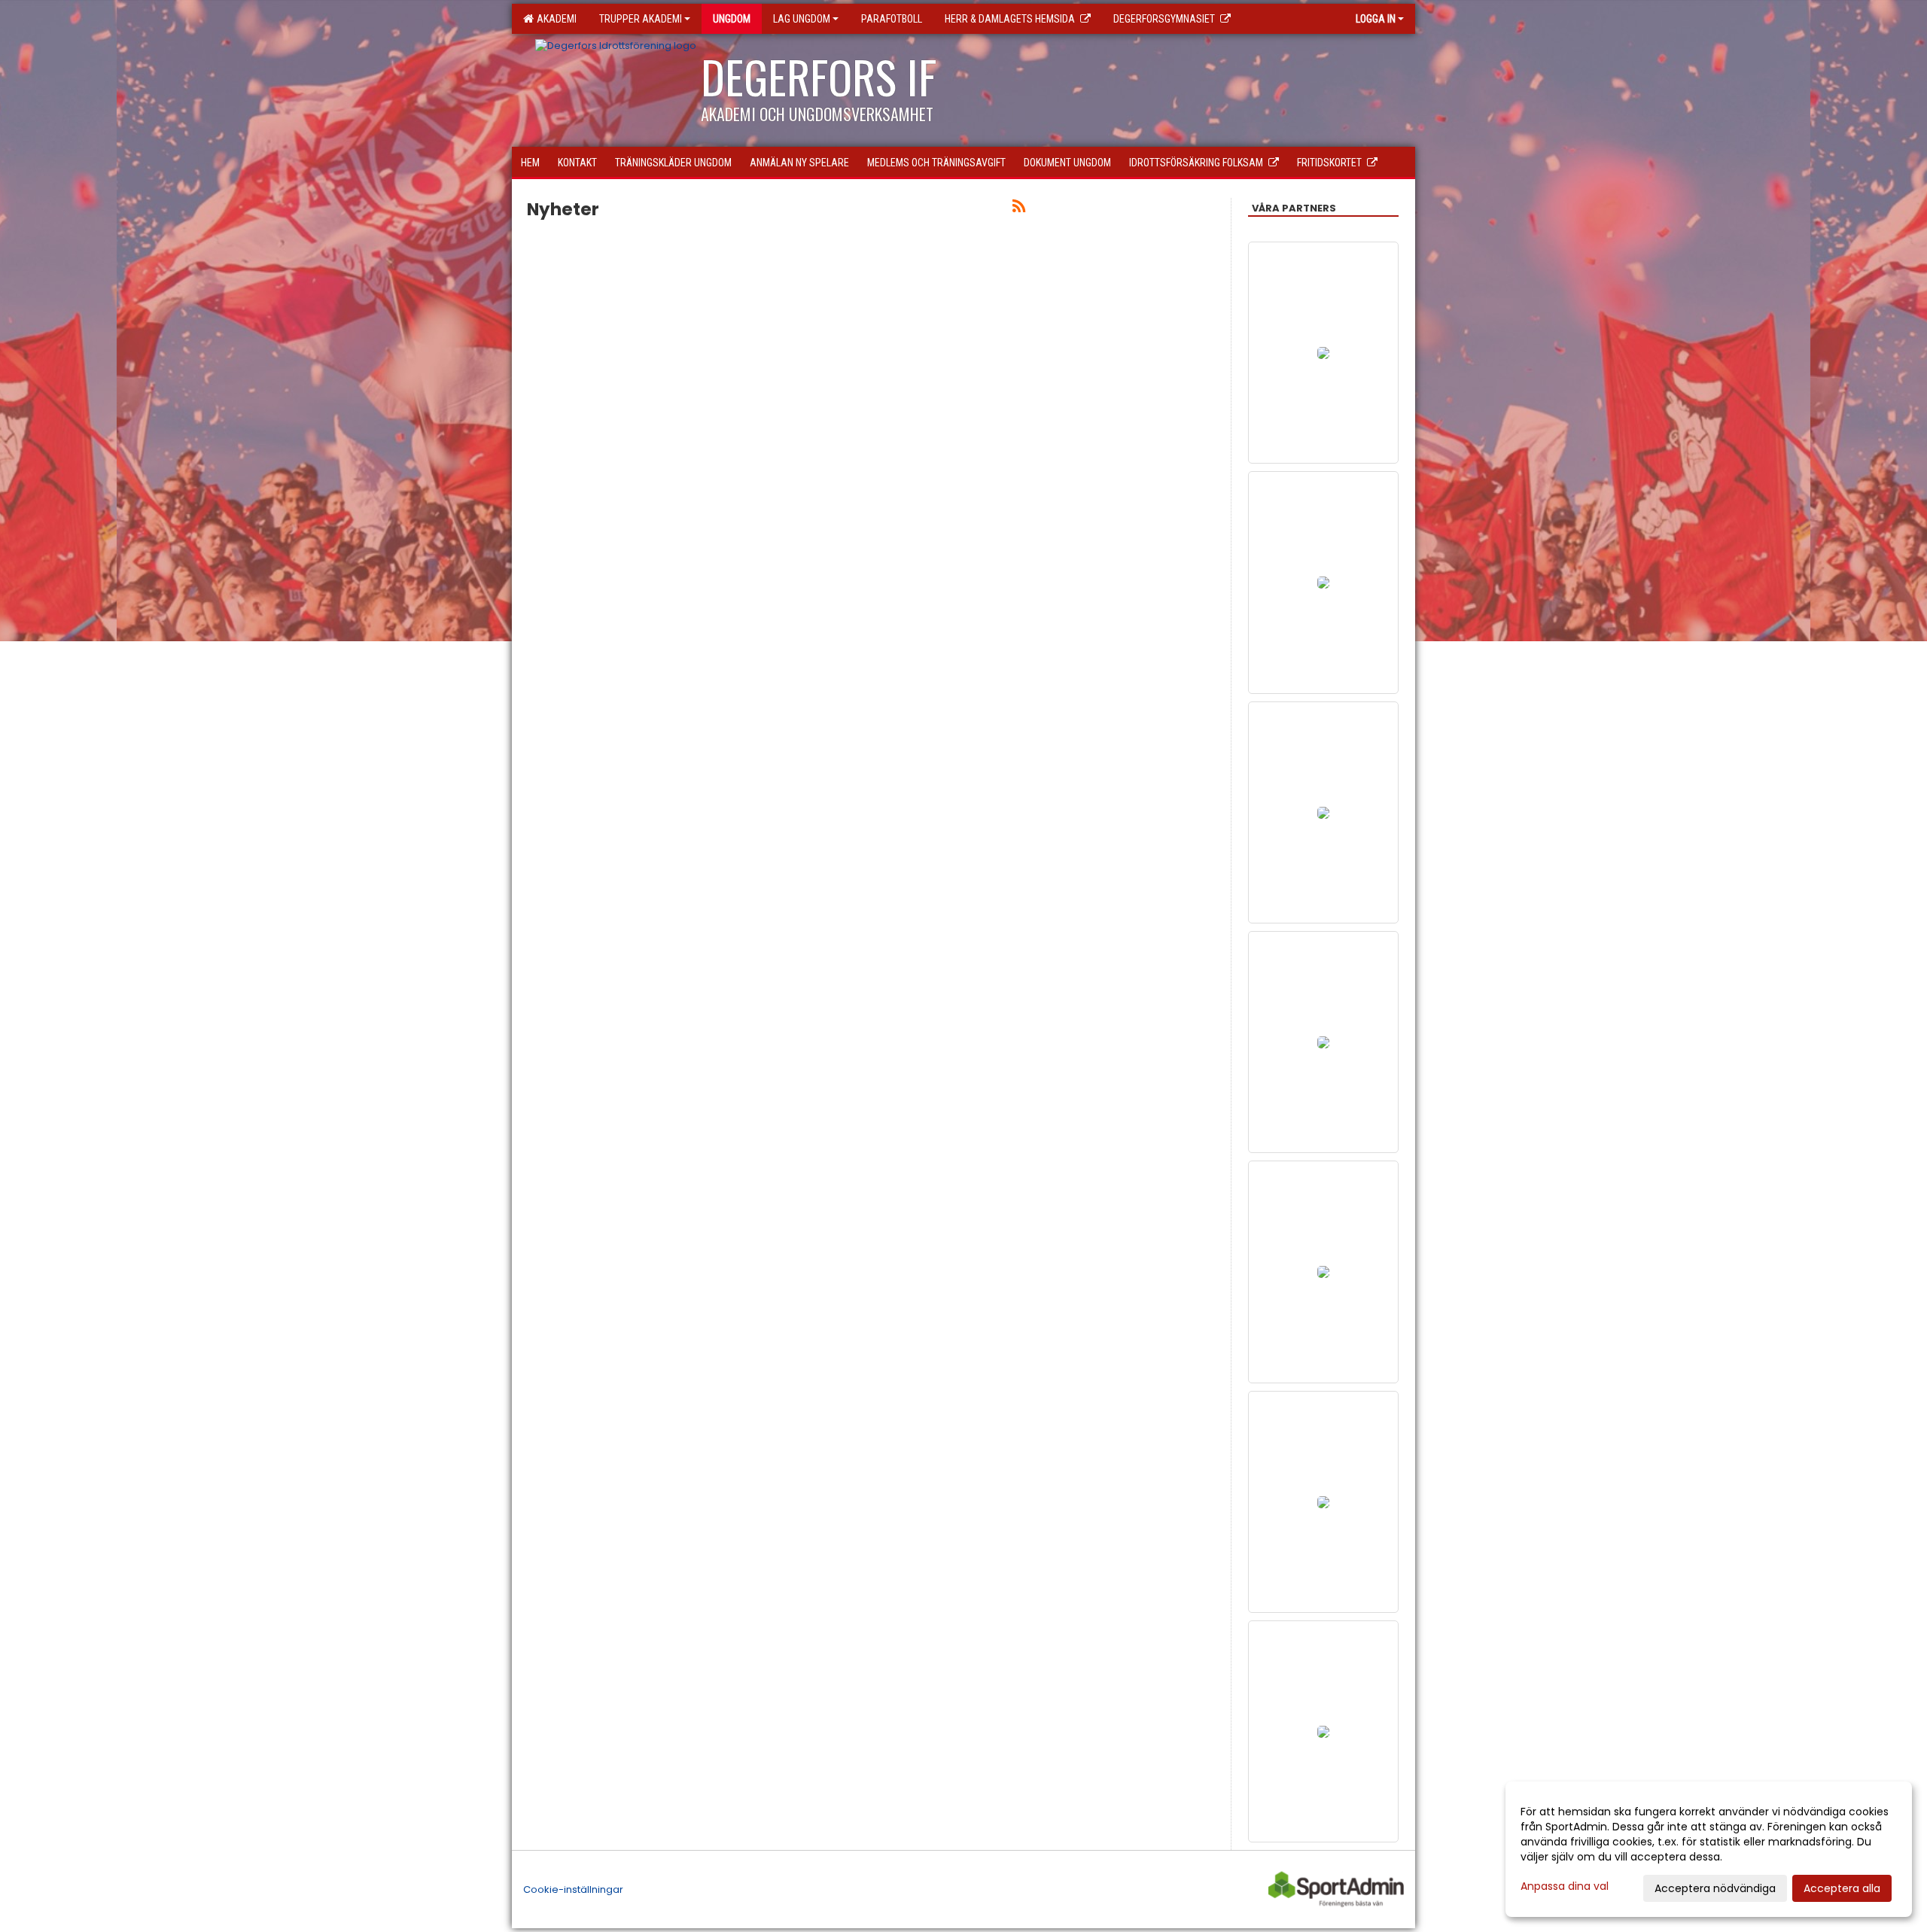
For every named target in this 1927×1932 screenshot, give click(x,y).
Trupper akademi (641, 19)
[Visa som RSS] (1019, 209)
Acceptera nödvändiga (1715, 1888)
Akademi (554, 19)
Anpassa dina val (1565, 1886)
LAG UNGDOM (802, 19)
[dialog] (1709, 1849)
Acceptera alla (1842, 1888)
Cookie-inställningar (573, 1889)
